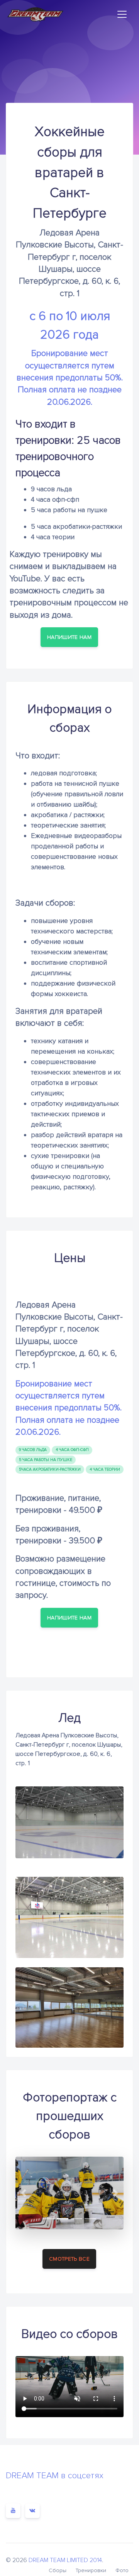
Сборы (58, 2570)
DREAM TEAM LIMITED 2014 (65, 2560)
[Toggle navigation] (122, 14)
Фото (122, 2570)
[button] (24, 2193)
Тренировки (91, 2570)
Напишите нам (69, 637)
